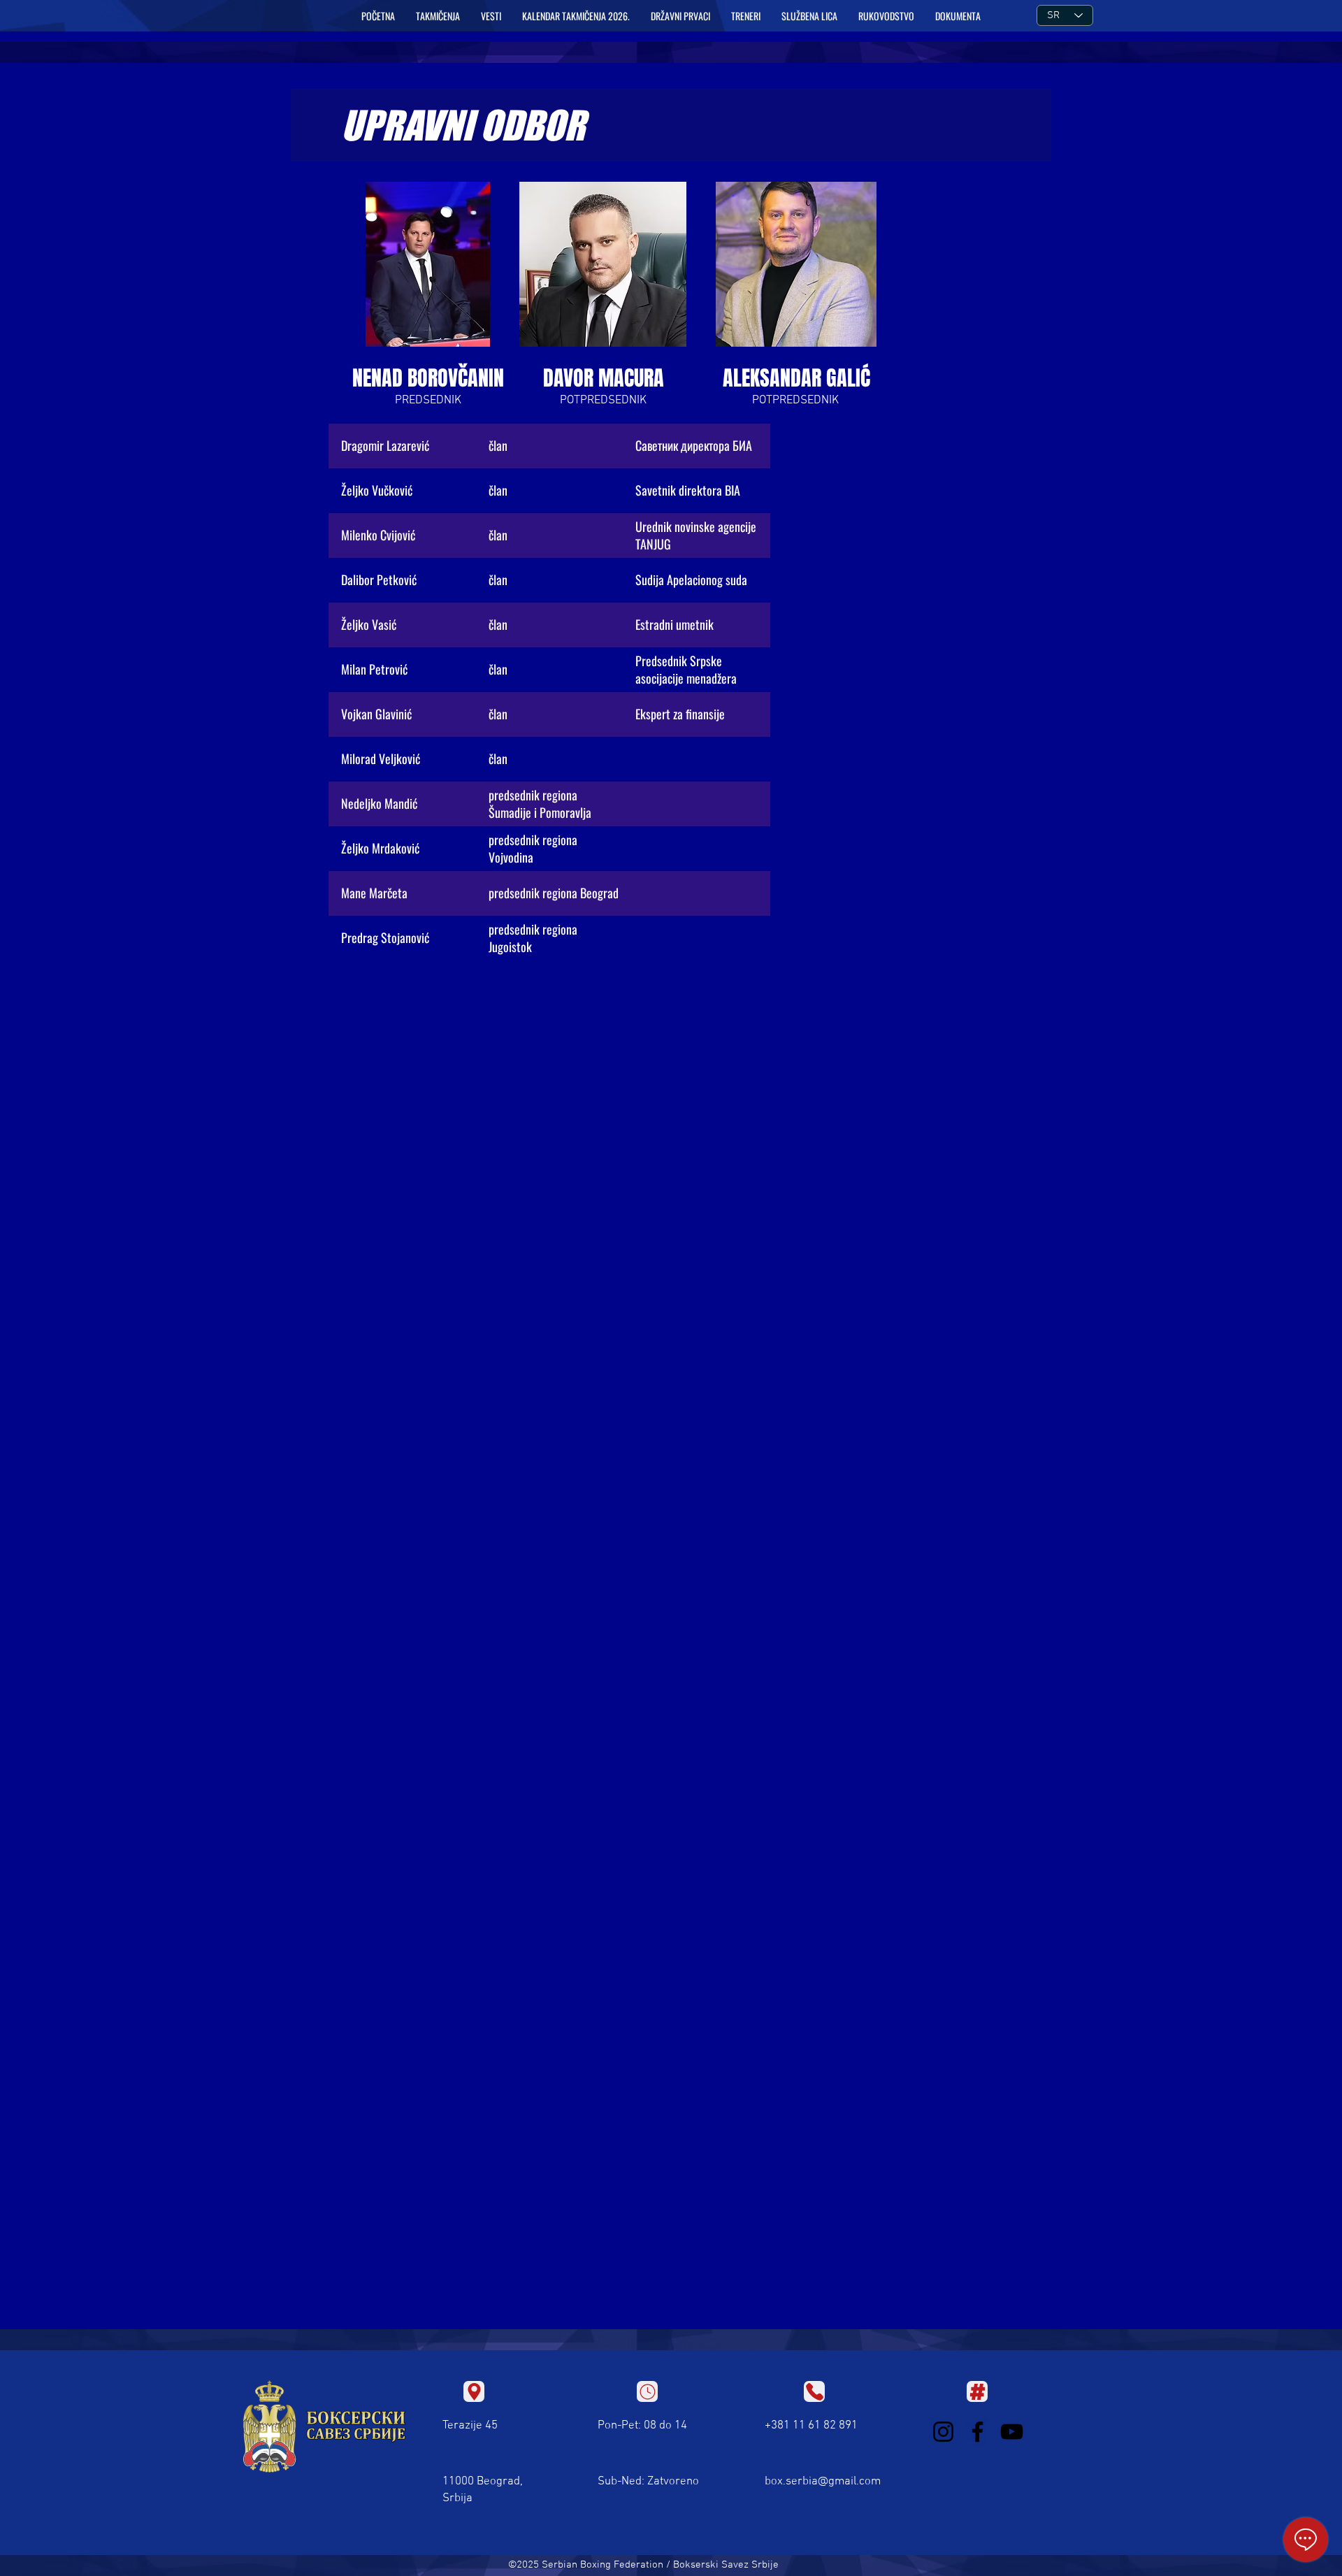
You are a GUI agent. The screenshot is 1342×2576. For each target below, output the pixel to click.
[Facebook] (977, 2432)
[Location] (474, 2391)
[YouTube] (1012, 2432)
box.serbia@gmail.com (823, 2482)
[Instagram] (943, 2432)
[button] (438, 16)
